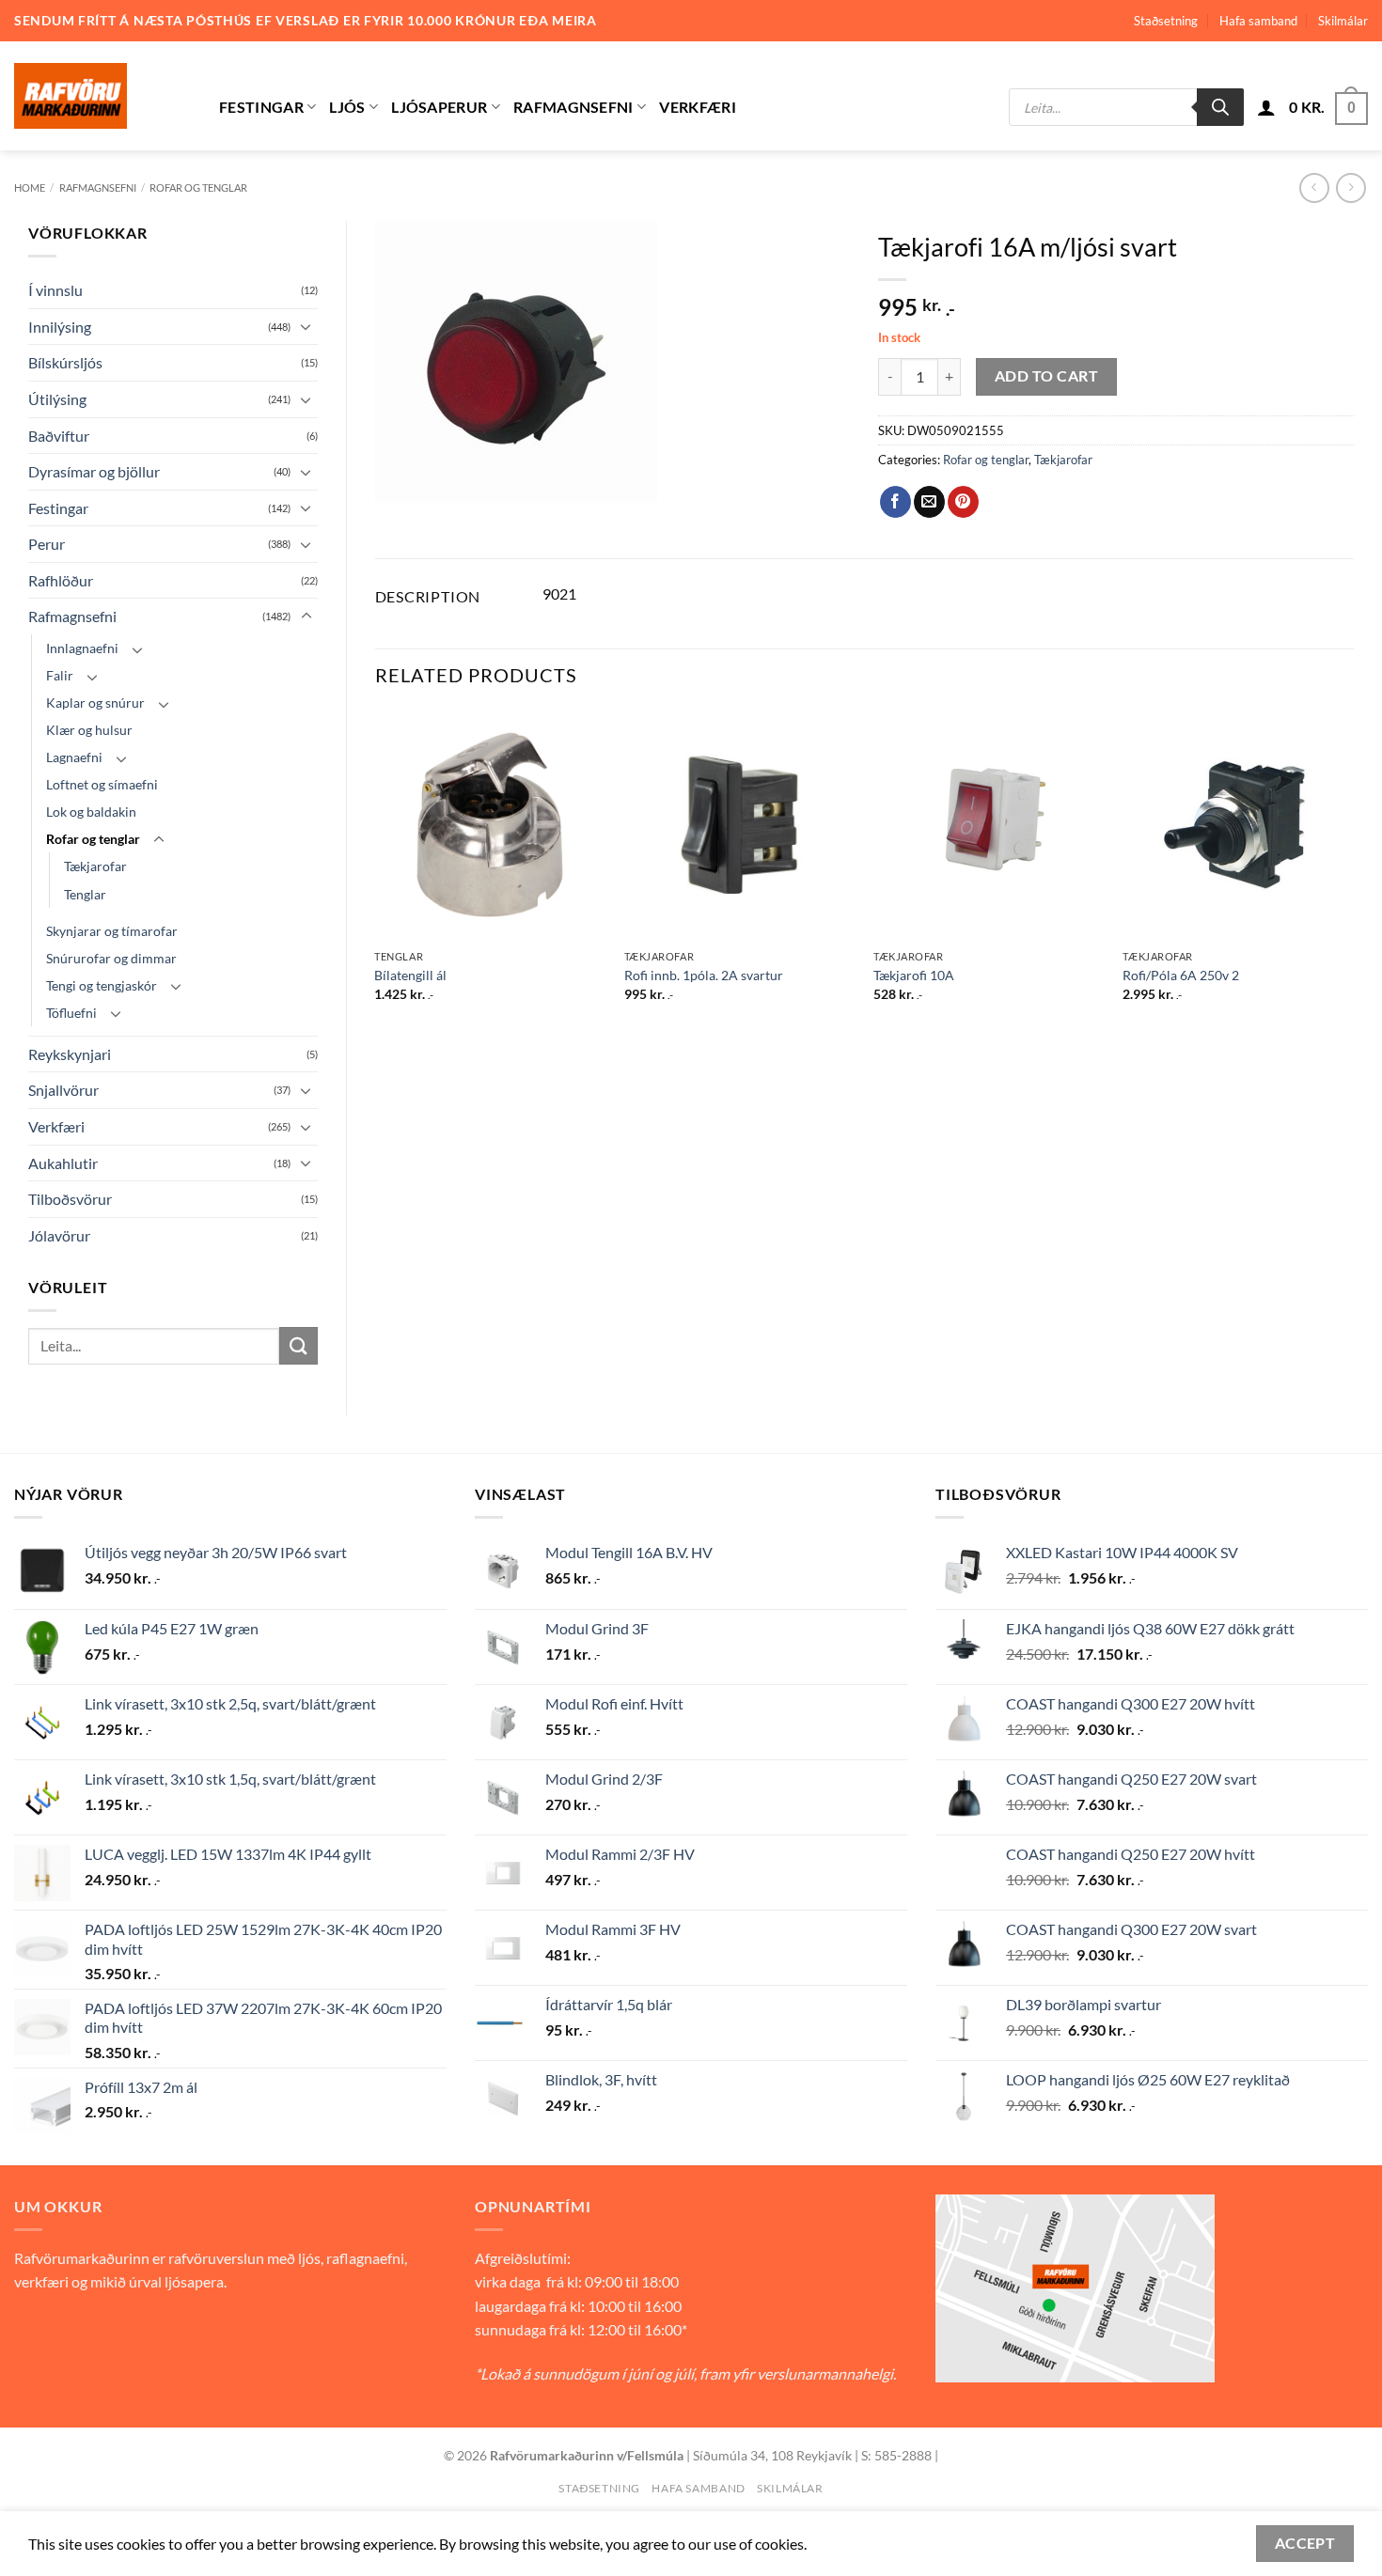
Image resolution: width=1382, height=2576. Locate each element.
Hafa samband (1258, 21)
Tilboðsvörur (70, 1199)
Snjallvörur (63, 1090)
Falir (60, 675)
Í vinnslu (55, 290)
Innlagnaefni (82, 648)
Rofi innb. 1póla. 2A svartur (704, 975)
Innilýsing (60, 327)
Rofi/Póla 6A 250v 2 (1181, 975)
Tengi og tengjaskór (102, 985)
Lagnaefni (74, 757)
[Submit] (298, 1345)
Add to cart (1046, 376)
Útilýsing (57, 399)
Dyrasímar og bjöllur (94, 471)
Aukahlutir (63, 1163)
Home (30, 187)
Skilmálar (1343, 21)
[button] (1266, 107)
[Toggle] (306, 326)
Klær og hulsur (89, 730)
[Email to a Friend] (929, 502)
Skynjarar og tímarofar (112, 931)
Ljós (347, 107)
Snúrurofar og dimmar (111, 958)
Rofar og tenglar (198, 187)
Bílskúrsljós (65, 362)
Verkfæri (698, 107)
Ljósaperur (439, 107)
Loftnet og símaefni (102, 784)
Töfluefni (71, 1013)
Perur (47, 544)
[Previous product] (1351, 187)
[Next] (1353, 872)
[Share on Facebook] (895, 502)
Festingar (261, 107)
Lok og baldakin (91, 812)
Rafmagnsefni (573, 107)
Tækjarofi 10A (914, 975)
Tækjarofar (95, 866)
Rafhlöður (61, 580)
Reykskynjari (70, 1054)
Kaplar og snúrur (95, 703)
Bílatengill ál (410, 975)
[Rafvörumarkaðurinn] (102, 96)
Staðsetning (1166, 21)
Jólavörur (59, 1235)
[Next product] (1314, 187)
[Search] (1220, 107)
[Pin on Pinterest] (963, 502)
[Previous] (376, 872)
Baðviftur (59, 436)
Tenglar (85, 894)
